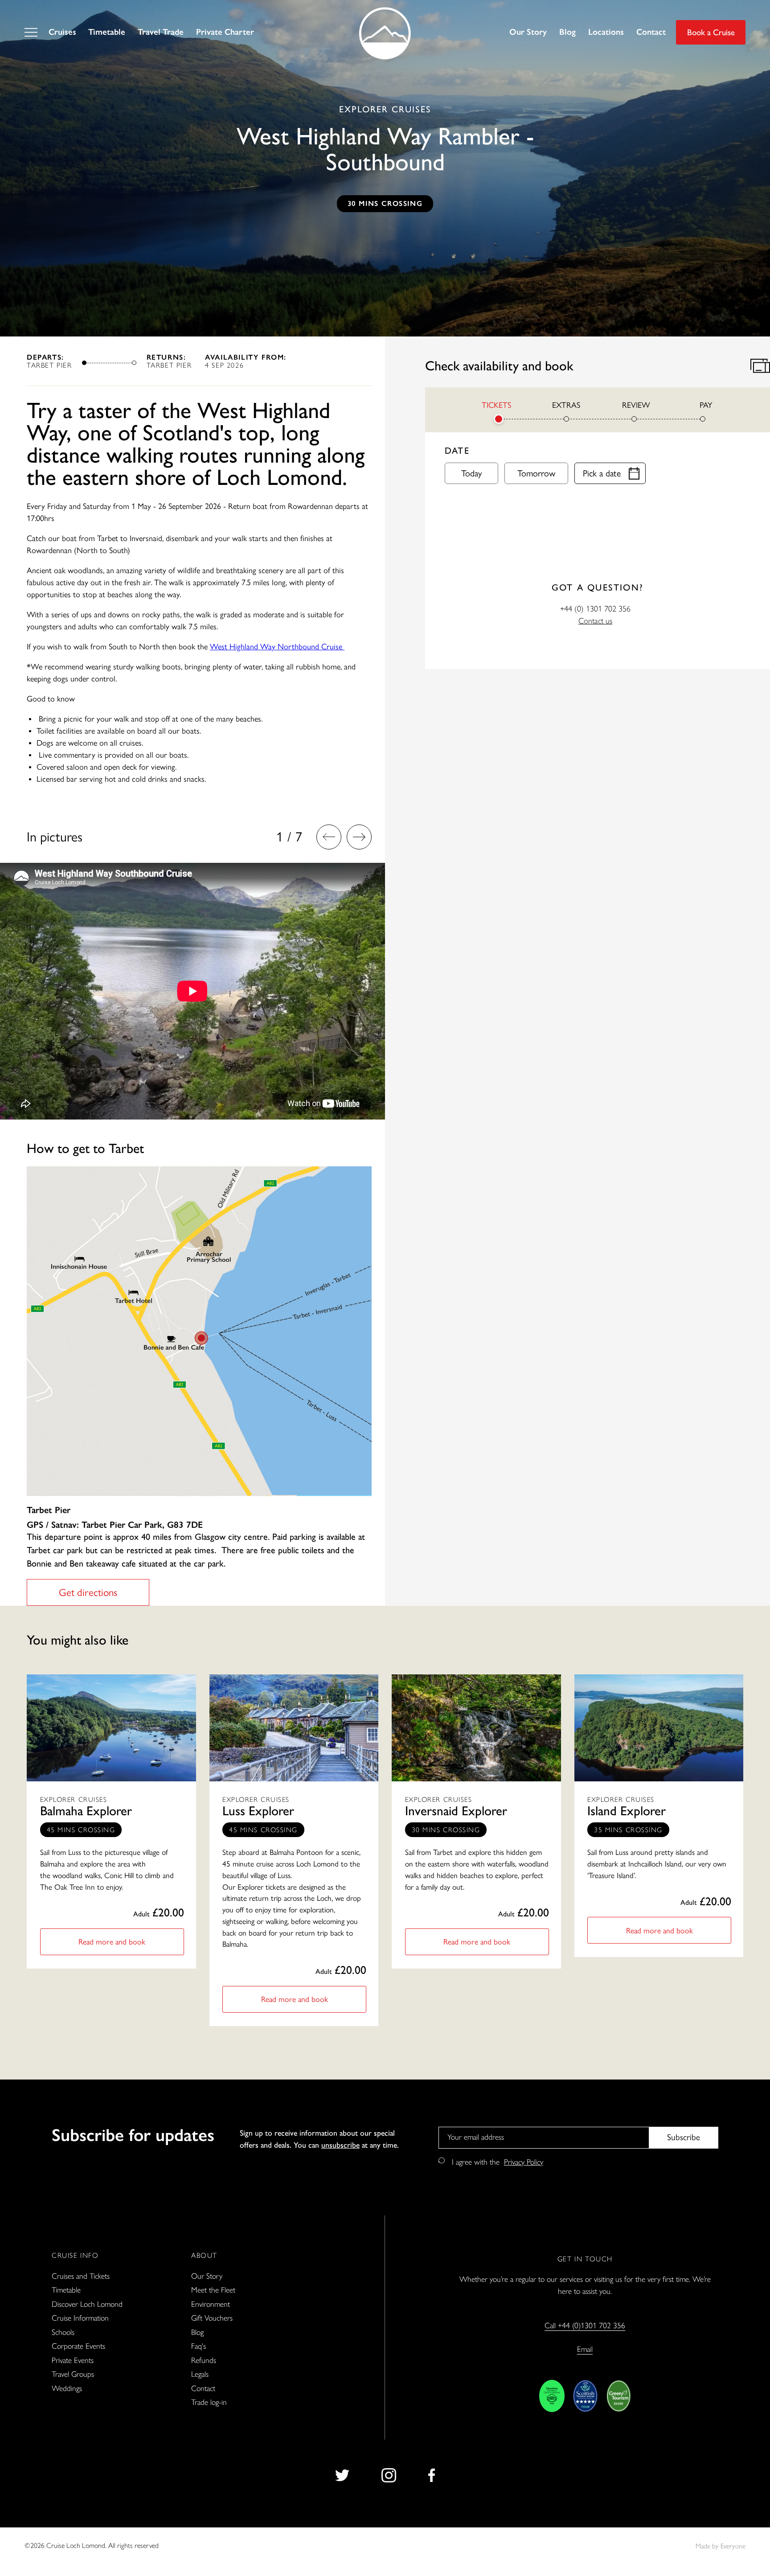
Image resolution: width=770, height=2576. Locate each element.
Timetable (107, 32)
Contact (651, 32)
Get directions (88, 1592)
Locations (606, 32)
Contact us (595, 620)
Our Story (528, 32)
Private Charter (225, 32)
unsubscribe (340, 2144)
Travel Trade (161, 32)
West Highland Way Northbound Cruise (277, 647)
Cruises (62, 32)
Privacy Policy (524, 2162)
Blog (567, 32)
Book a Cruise (711, 32)
